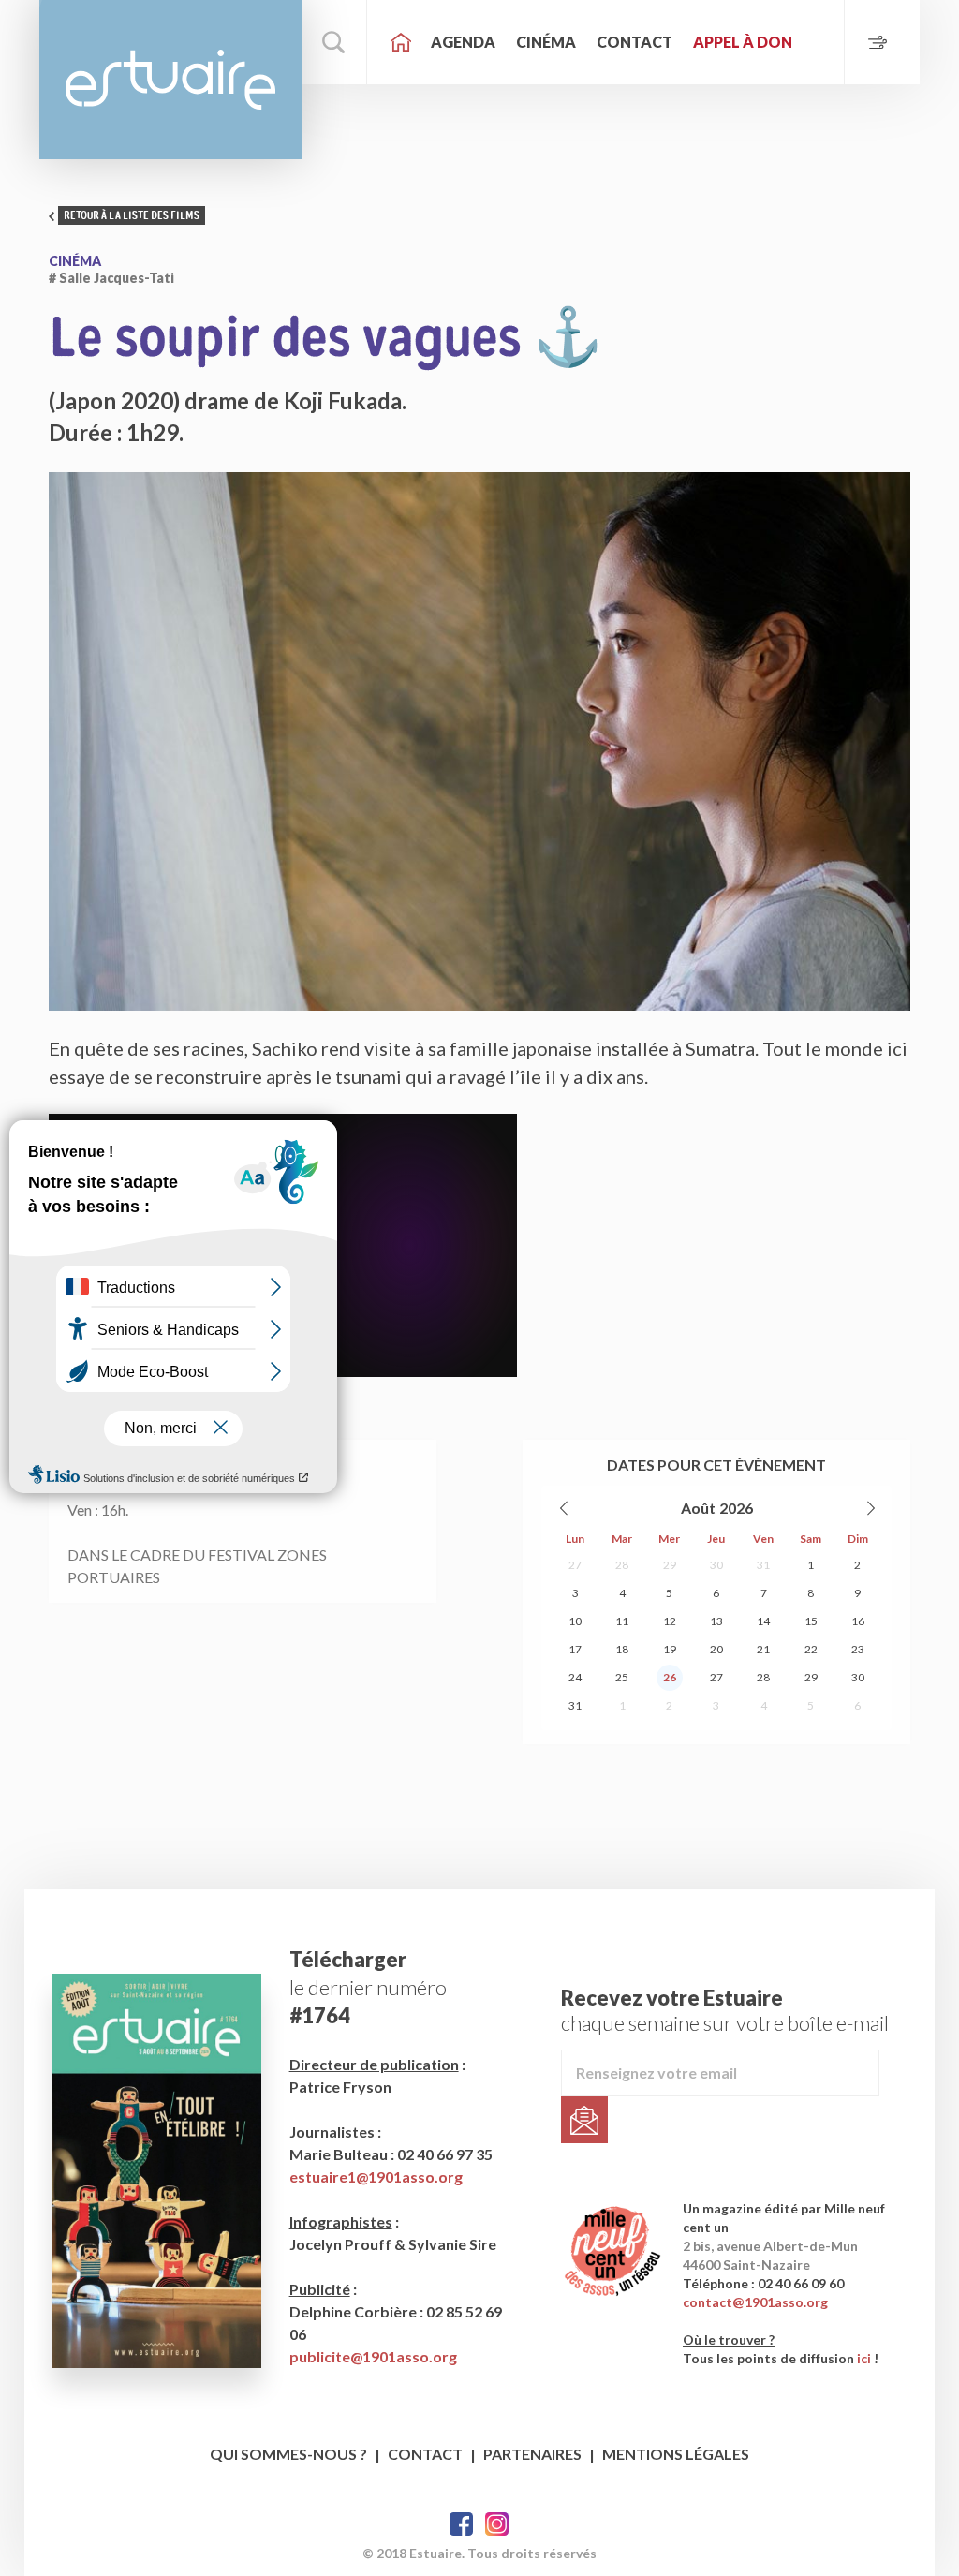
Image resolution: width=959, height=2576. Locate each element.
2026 (736, 1508)
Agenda (463, 42)
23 (858, 1649)
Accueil (401, 42)
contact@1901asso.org (755, 2302)
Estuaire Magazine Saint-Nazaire (170, 80)
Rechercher (334, 42)
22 (811, 1649)
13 (716, 1621)
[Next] (870, 1508)
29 (670, 1565)
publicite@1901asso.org (373, 2356)
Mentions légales (676, 2454)
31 (763, 1565)
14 (763, 1621)
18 (622, 1649)
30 (716, 1565)
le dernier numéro (368, 1987)
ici (864, 2358)
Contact (634, 42)
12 (670, 1621)
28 (622, 1565)
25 (622, 1677)
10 (575, 1621)
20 (716, 1649)
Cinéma (546, 42)
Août (698, 1508)
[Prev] (565, 1508)
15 (811, 1621)
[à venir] (882, 42)
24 (575, 1677)
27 (575, 1565)
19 (670, 1649)
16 (858, 1621)
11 (622, 1621)
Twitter (497, 2524)
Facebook (461, 2524)
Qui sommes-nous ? (288, 2454)
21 (763, 1649)
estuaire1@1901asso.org (376, 2176)
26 (670, 1677)
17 (575, 1649)
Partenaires (532, 2454)
